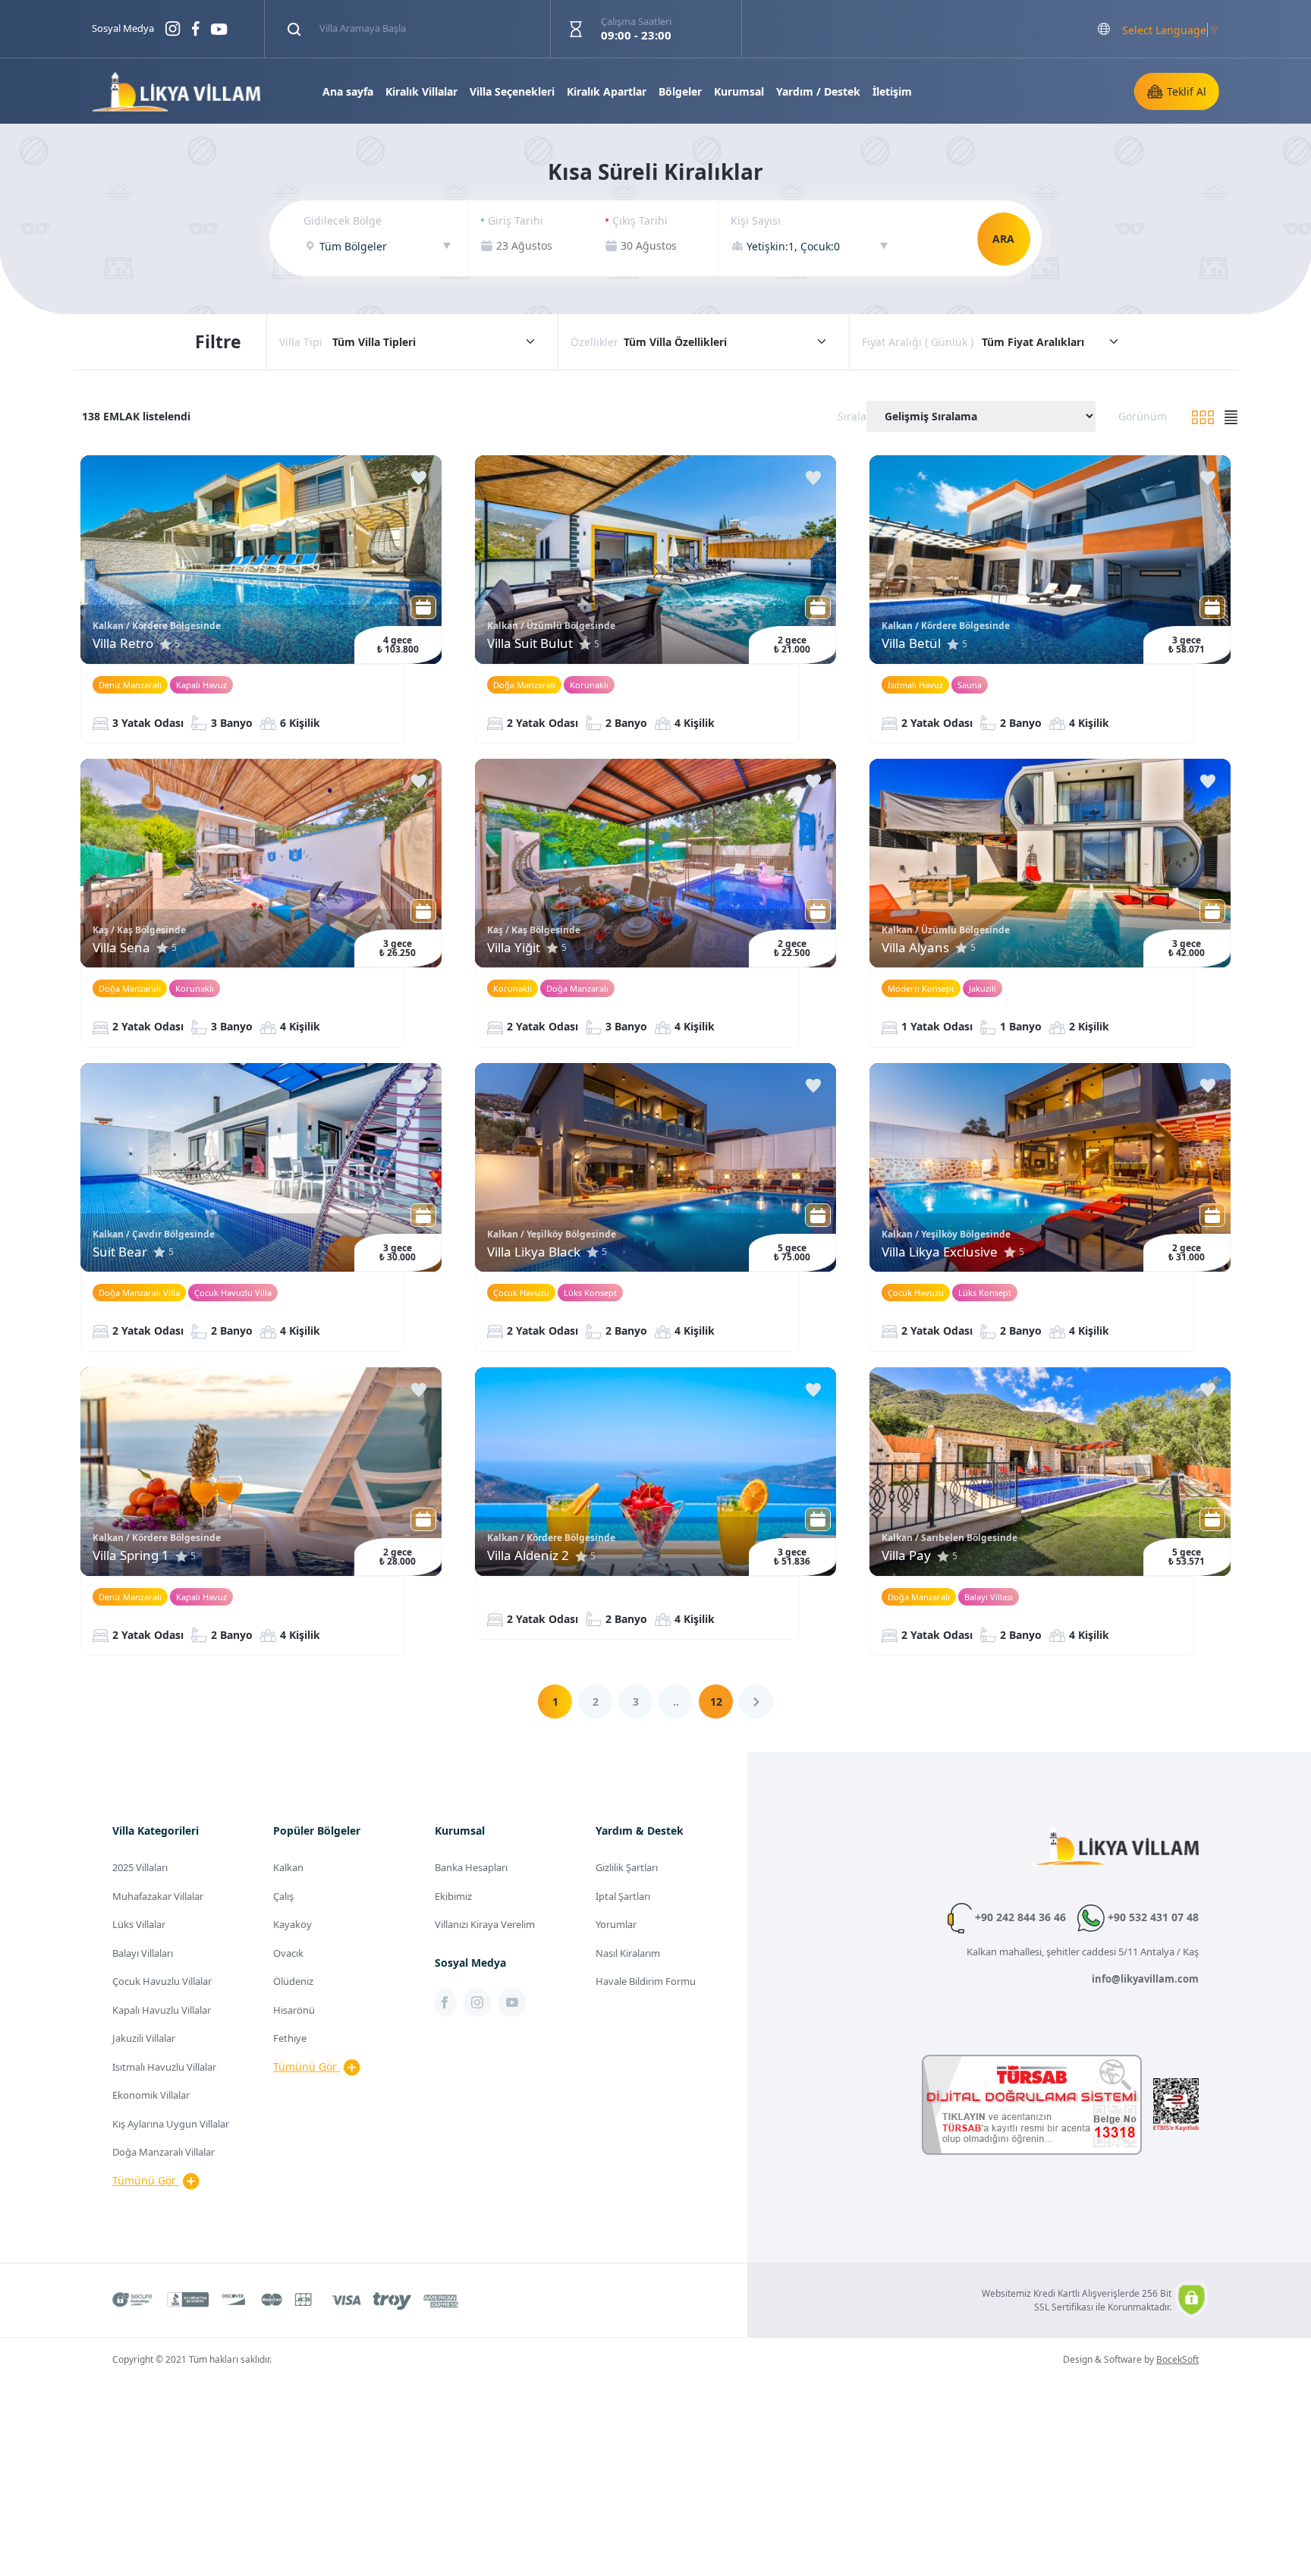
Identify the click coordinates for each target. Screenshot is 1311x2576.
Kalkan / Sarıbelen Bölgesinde (949, 1538)
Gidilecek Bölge (343, 220)
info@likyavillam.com (1145, 1979)
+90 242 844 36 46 (1019, 1917)
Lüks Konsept (590, 1293)
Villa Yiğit (514, 947)
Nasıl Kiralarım (628, 1953)
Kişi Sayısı (756, 220)
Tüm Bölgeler (353, 246)
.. (676, 1702)
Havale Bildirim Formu (646, 1981)
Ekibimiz (453, 1896)
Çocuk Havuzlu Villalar (162, 1981)
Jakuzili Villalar (144, 2038)
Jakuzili (982, 988)
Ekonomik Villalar (151, 2095)
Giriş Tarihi (516, 220)
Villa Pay (906, 1555)
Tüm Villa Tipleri (374, 342)
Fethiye (290, 2038)
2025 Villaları (140, 1867)
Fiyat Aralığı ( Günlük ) (918, 342)
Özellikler (594, 342)
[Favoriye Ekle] (419, 478)
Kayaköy (292, 1924)
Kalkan (288, 1867)
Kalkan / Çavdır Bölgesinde (154, 1234)
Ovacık (288, 1953)
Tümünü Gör (146, 2180)
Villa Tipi (301, 342)
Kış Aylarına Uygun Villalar (171, 2124)
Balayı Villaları (143, 1953)
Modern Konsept (921, 988)
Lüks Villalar (139, 1924)
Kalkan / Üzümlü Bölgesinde (551, 626)
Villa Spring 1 (131, 1555)
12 (716, 1702)
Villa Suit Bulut (530, 643)
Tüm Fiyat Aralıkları (1033, 342)
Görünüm (1143, 416)
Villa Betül (911, 643)
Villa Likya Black (534, 1252)
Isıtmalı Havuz (915, 685)
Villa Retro (123, 643)
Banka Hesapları (471, 1867)
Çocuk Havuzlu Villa (233, 1293)
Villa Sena (121, 947)
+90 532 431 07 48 (1152, 1917)
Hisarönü (294, 2010)
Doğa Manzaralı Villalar (163, 2152)
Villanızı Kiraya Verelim (485, 1924)
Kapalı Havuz (201, 685)
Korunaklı (589, 685)
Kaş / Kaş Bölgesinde (139, 930)
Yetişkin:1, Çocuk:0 (793, 246)
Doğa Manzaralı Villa (139, 1293)
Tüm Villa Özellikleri (675, 342)
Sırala (852, 416)
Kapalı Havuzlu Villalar (162, 2010)
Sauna (970, 685)
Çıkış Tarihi (640, 220)
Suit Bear (120, 1252)
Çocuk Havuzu (521, 1293)
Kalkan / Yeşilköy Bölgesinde (552, 1234)
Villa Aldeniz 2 (528, 1555)
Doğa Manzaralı (524, 685)
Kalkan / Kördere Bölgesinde (157, 626)
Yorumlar (616, 1924)
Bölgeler (680, 91)
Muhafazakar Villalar (158, 1896)
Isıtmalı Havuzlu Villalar (164, 2067)
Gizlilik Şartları (627, 1867)
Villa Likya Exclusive (940, 1252)
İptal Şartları (623, 1896)
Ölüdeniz (293, 1981)
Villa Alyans (915, 947)
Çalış (283, 1896)
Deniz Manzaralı (130, 685)
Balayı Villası (989, 1597)
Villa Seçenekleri (512, 91)
